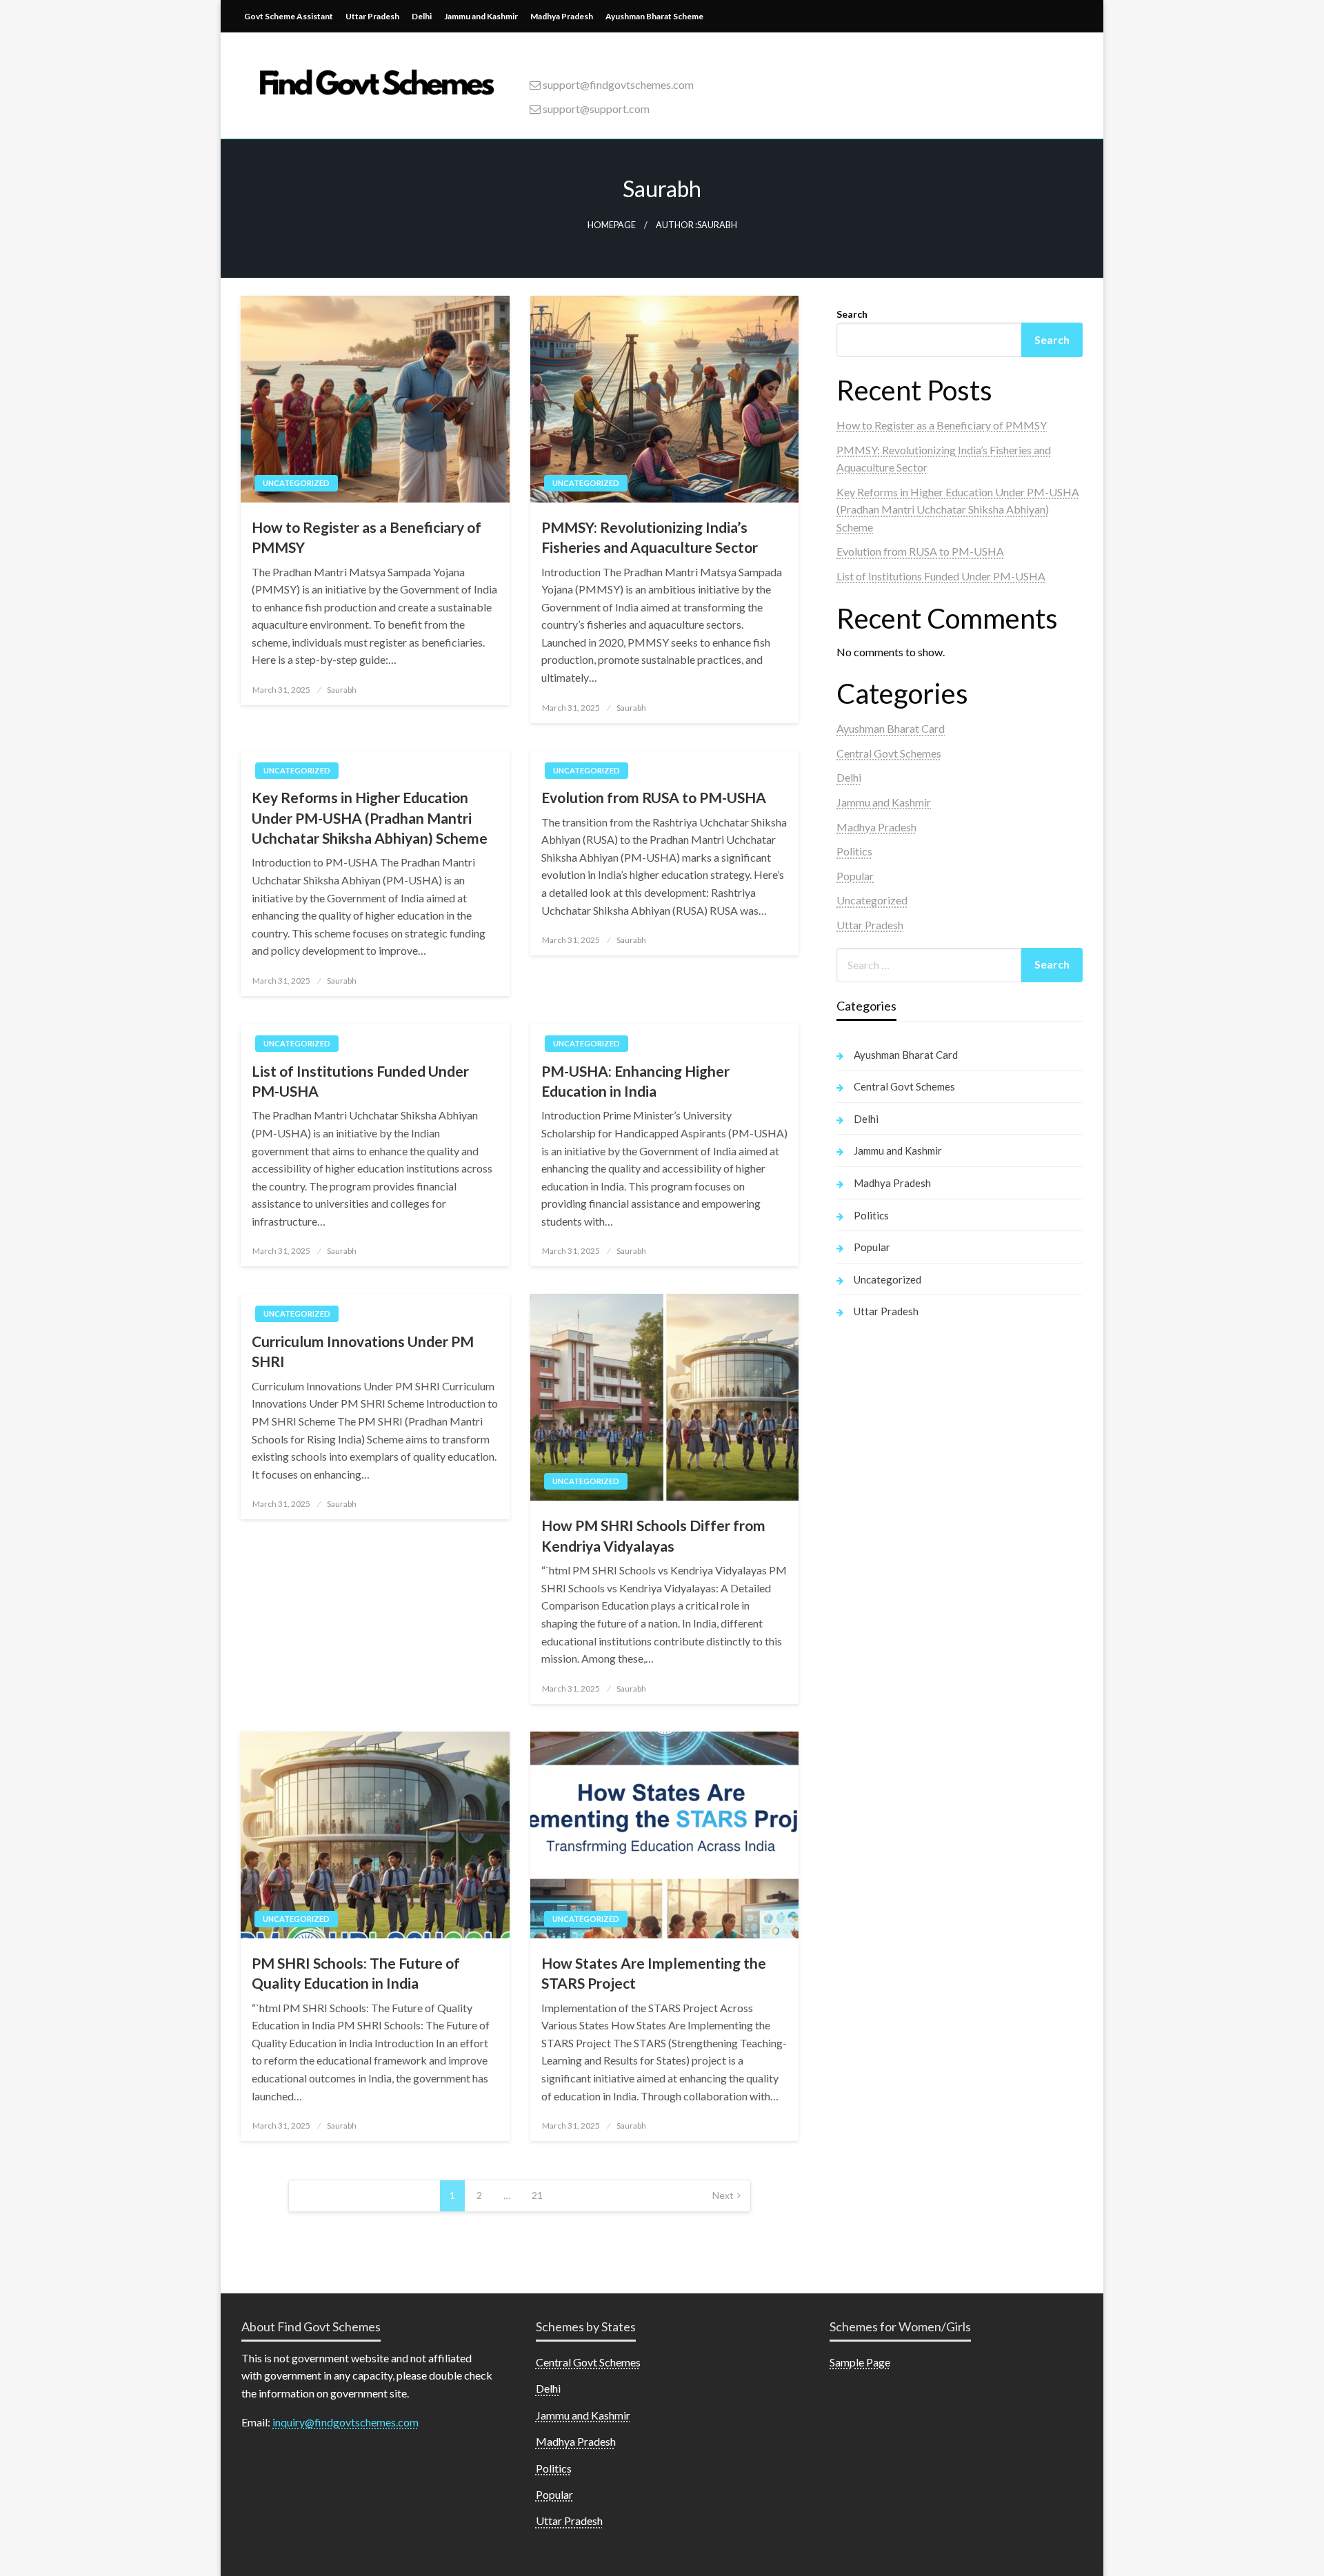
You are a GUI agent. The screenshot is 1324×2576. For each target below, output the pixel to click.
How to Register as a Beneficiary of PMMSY (367, 537)
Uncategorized (296, 483)
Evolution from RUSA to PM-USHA (654, 797)
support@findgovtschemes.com (617, 84)
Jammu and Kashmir (481, 16)
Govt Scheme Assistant (289, 16)
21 (537, 2195)
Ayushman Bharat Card (891, 728)
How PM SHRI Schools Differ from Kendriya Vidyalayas (653, 1535)
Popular (855, 876)
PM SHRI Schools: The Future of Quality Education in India (356, 1973)
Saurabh (342, 690)
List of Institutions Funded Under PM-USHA (360, 1081)
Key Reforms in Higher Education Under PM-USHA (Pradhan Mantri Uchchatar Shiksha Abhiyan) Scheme (370, 818)
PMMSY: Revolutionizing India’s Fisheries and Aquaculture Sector (650, 537)
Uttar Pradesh (372, 16)
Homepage (612, 225)
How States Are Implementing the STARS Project (654, 1973)
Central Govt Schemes (889, 753)
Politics (854, 851)
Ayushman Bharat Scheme (654, 16)
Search (852, 314)
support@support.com (595, 109)
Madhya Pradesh (562, 16)
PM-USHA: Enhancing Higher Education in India (635, 1081)
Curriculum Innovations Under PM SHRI (363, 1351)
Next (723, 2195)
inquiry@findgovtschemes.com (345, 2422)
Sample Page (860, 2362)
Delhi (422, 16)
